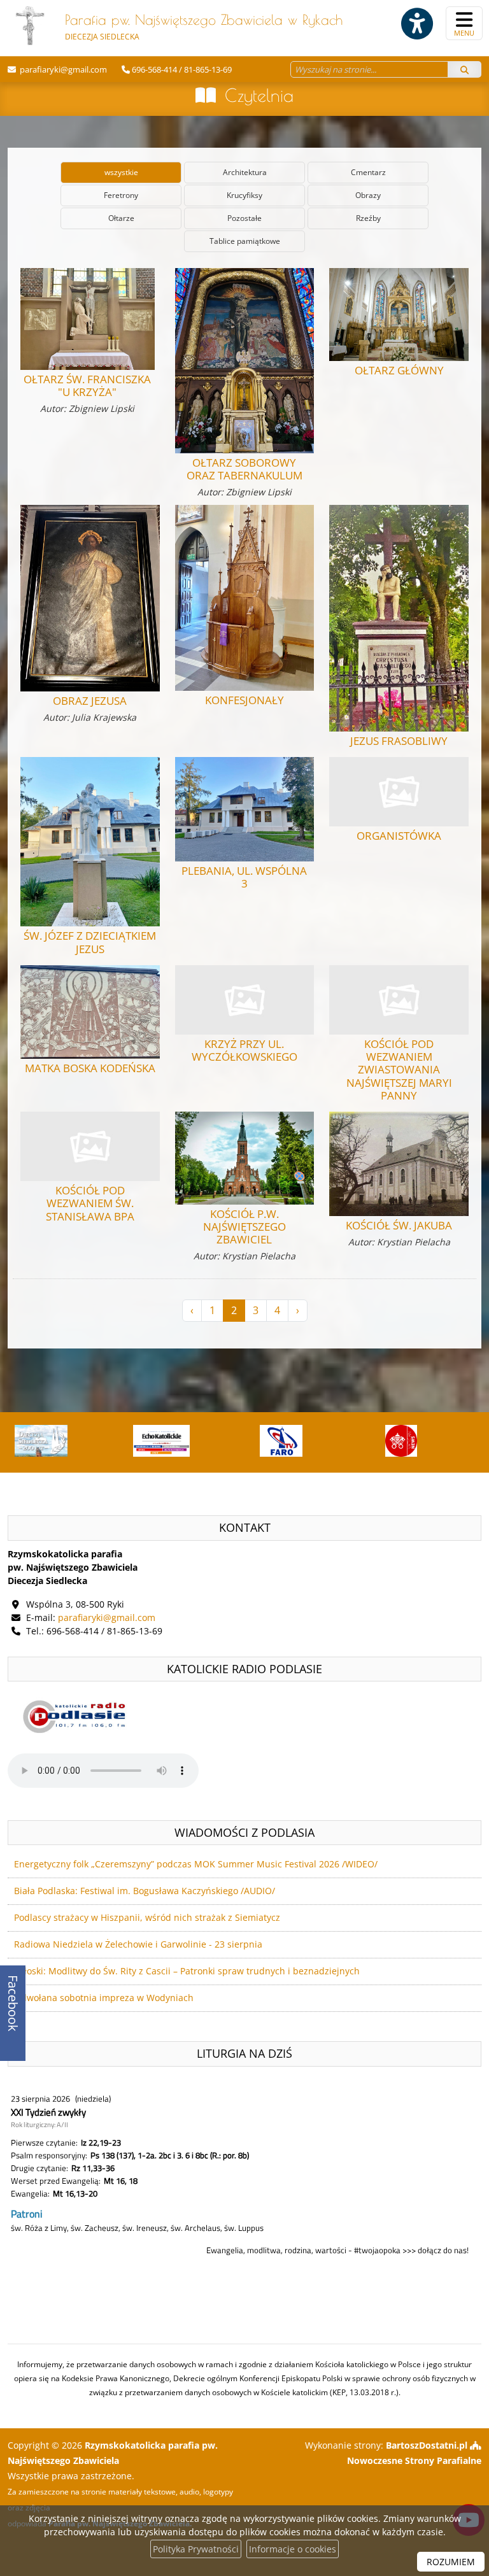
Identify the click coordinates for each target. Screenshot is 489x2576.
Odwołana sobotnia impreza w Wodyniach (104, 1998)
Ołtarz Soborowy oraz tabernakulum (244, 469)
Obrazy (368, 195)
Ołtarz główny (399, 370)
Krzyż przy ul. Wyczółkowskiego (244, 1050)
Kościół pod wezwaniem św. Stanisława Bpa (90, 1203)
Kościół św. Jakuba (399, 1225)
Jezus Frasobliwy (399, 741)
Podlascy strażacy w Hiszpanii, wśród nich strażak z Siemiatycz (147, 1917)
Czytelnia (259, 95)
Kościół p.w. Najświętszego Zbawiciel (244, 1227)
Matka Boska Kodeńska (90, 1068)
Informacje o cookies (293, 2549)
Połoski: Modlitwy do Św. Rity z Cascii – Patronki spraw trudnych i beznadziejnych (187, 1971)
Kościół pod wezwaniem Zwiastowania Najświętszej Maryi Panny (399, 1070)
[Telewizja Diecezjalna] (280, 1441)
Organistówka (399, 836)
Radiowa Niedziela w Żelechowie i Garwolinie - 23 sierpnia (138, 1944)
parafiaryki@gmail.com (62, 69)
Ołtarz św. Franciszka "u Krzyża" (87, 386)
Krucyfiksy (244, 195)
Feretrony (121, 195)
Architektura (245, 172)
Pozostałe (244, 218)
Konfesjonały (244, 700)
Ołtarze (121, 218)
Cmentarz (368, 172)
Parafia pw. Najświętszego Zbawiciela (204, 27)
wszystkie (121, 172)
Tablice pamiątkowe (245, 241)
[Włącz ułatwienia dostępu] (416, 24)
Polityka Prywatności (196, 2549)
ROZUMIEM (451, 2562)
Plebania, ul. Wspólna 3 (244, 877)
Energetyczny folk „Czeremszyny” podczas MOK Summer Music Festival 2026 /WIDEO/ (196, 1864)
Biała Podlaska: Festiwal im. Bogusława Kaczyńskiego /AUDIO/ (145, 1891)
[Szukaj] (464, 69)
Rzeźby (368, 218)
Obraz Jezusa (90, 701)
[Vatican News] (400, 1441)
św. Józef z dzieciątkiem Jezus (90, 942)
